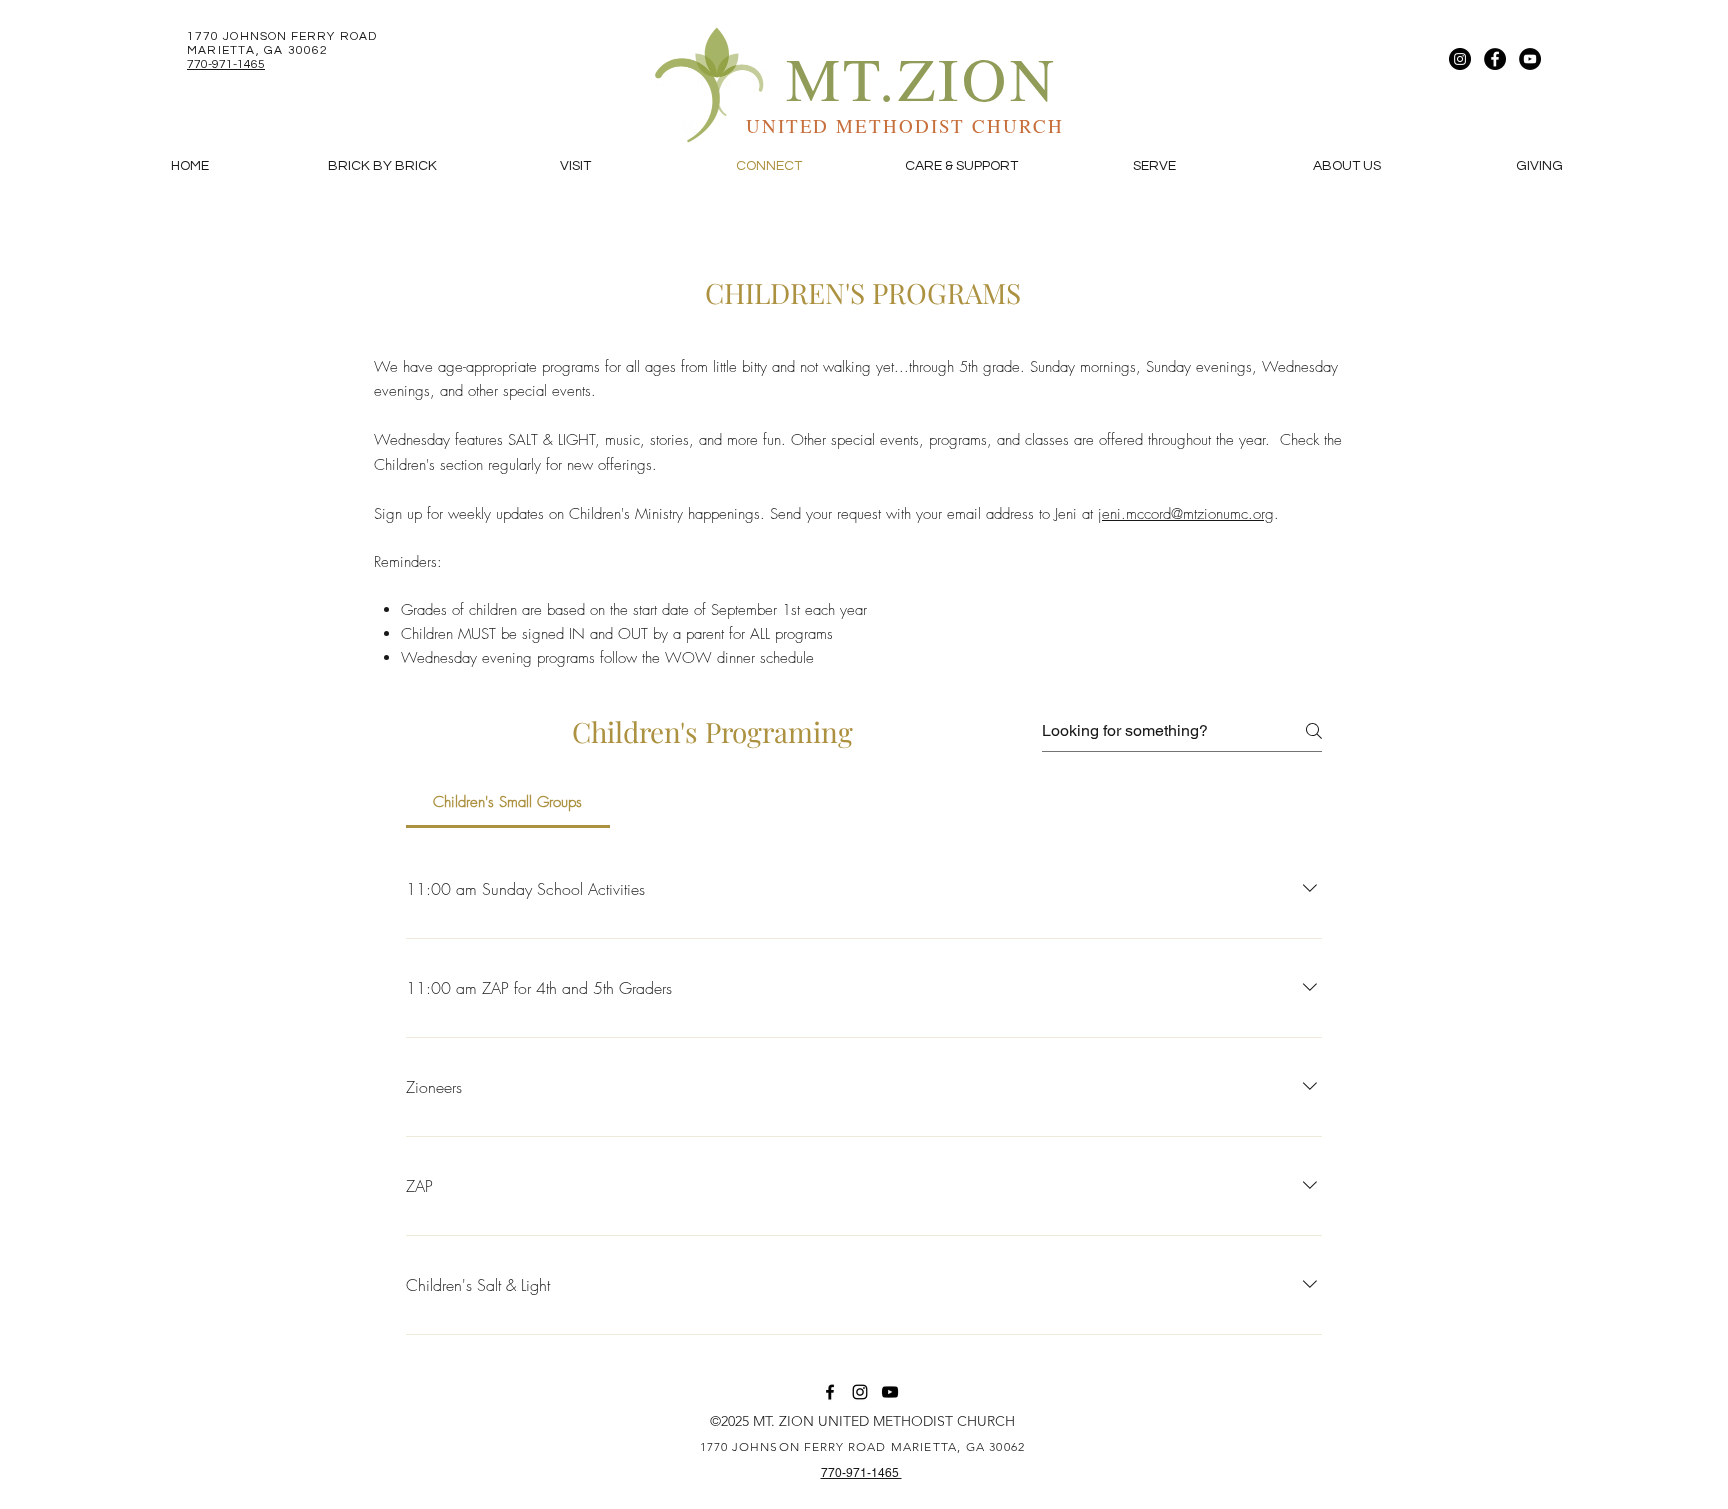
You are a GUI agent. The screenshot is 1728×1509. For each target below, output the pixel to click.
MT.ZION (922, 77)
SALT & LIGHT (551, 440)
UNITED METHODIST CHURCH (905, 125)
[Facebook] (1495, 59)
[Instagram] (1460, 59)
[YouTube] (1530, 59)
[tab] (508, 802)
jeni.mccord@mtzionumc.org (1186, 514)
